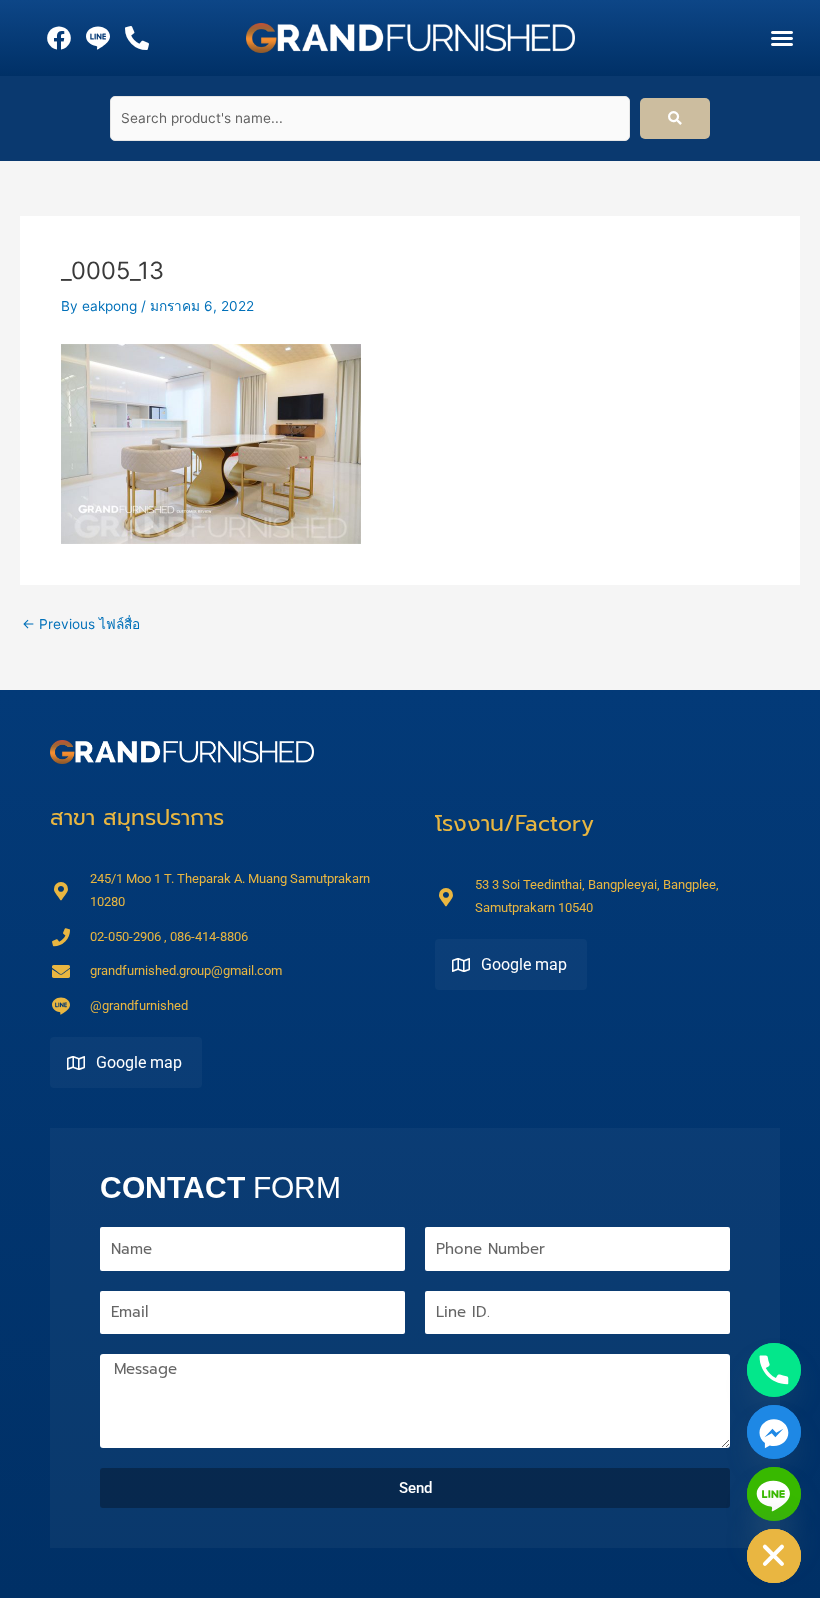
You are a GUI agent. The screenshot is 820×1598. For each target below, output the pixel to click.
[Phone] (774, 1370)
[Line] (774, 1494)
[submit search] (675, 119)
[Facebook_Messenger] (774, 1432)
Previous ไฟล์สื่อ (81, 625)
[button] (782, 38)
